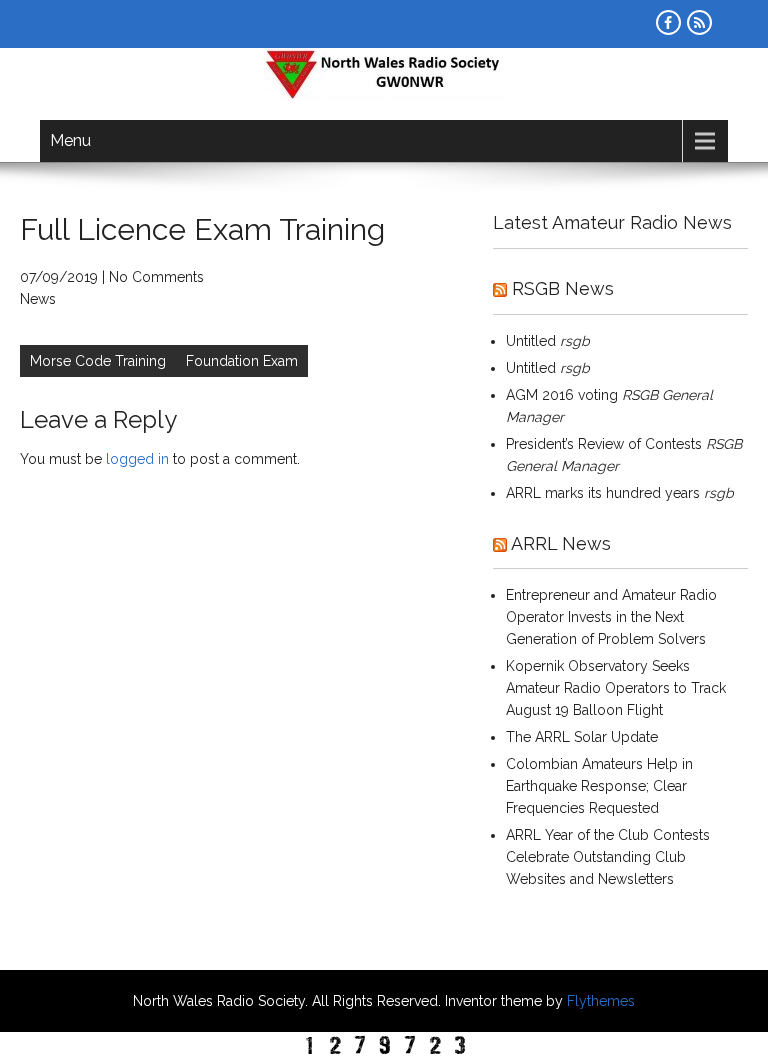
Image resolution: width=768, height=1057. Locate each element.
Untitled (531, 341)
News (38, 299)
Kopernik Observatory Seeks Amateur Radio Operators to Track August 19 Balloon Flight (616, 688)
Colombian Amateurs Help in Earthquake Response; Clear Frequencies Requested (599, 786)
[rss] (699, 22)
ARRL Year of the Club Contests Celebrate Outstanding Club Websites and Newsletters (608, 857)
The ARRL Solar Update (582, 737)
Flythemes (599, 1001)
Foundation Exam (242, 361)
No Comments (156, 277)
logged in (137, 459)
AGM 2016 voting (562, 395)
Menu (70, 140)
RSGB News (563, 288)
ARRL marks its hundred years (603, 493)
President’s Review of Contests (604, 444)
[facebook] (668, 22)
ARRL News (561, 543)
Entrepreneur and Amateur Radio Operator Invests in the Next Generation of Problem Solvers (611, 617)
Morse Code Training (98, 361)
